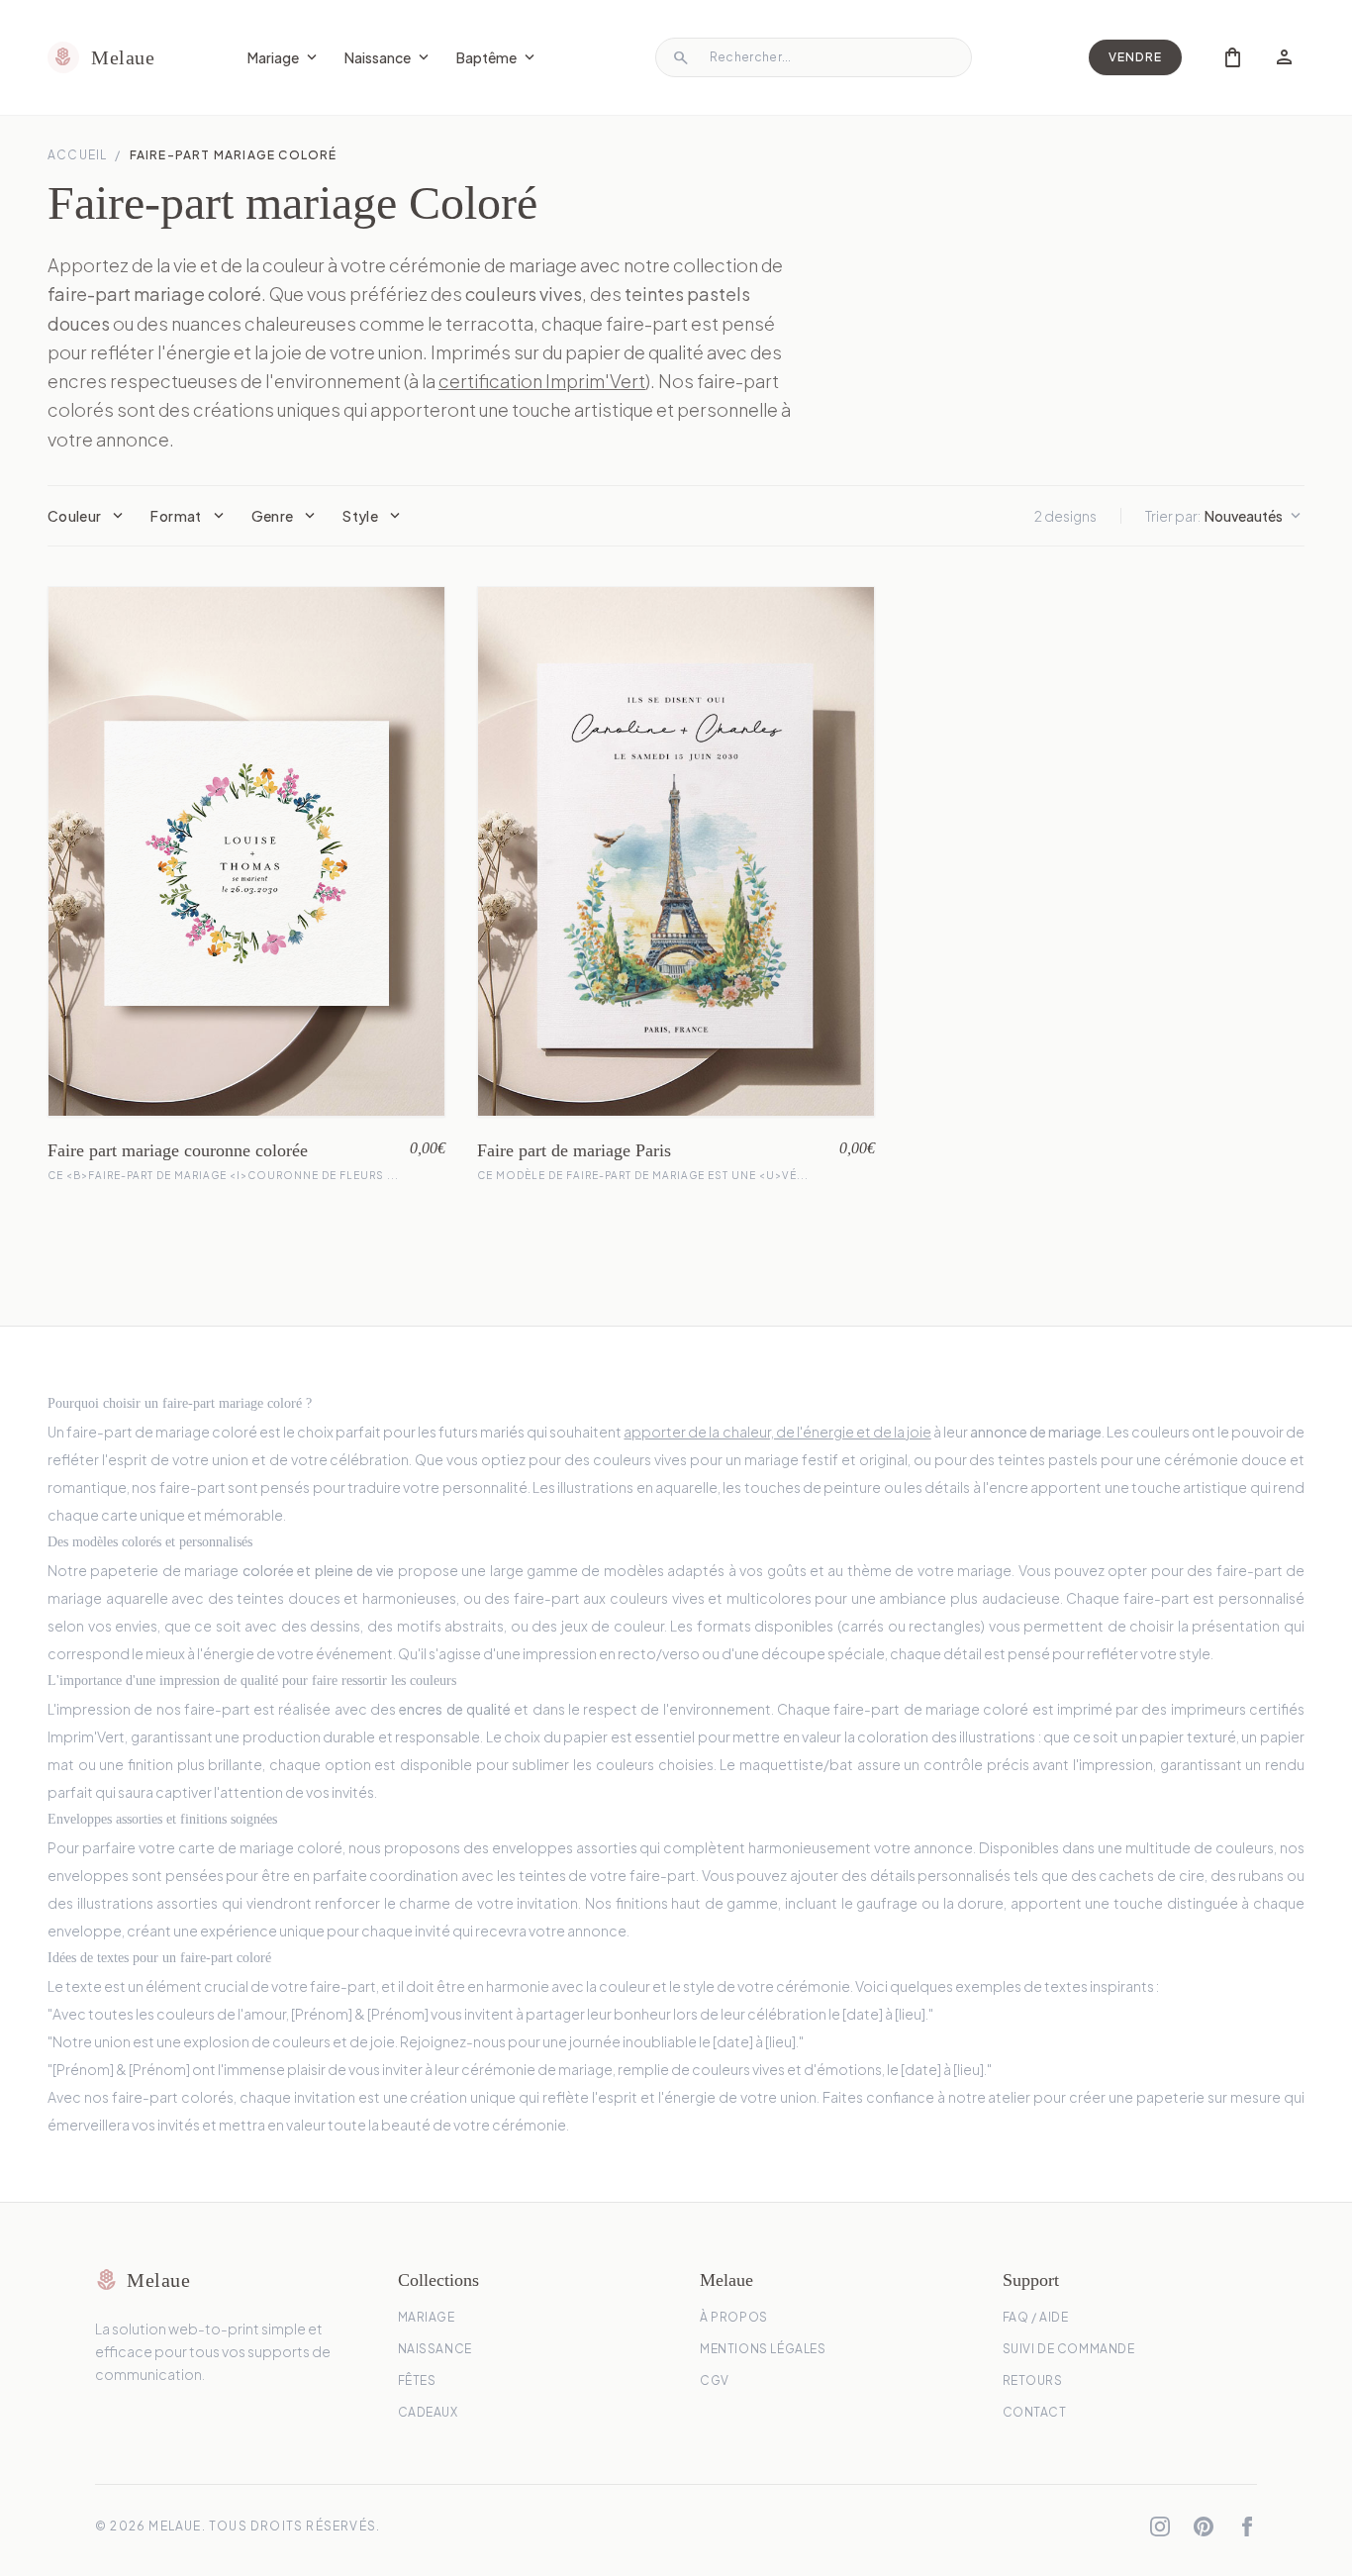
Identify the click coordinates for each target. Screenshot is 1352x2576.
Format (189, 516)
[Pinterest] (1204, 2526)
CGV (715, 2380)
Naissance (388, 57)
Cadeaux (428, 2412)
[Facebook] (1247, 2526)
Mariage (284, 57)
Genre (286, 516)
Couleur (87, 516)
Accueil (77, 155)
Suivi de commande (1069, 2349)
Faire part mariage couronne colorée (178, 1150)
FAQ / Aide (1036, 2317)
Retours (1033, 2380)
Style (373, 516)
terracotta (489, 323)
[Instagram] (1160, 2526)
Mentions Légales (763, 2349)
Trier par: (1225, 516)
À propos (734, 2317)
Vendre (1135, 57)
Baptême (497, 57)
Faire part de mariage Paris (574, 1150)
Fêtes (417, 2380)
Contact (1035, 2412)
